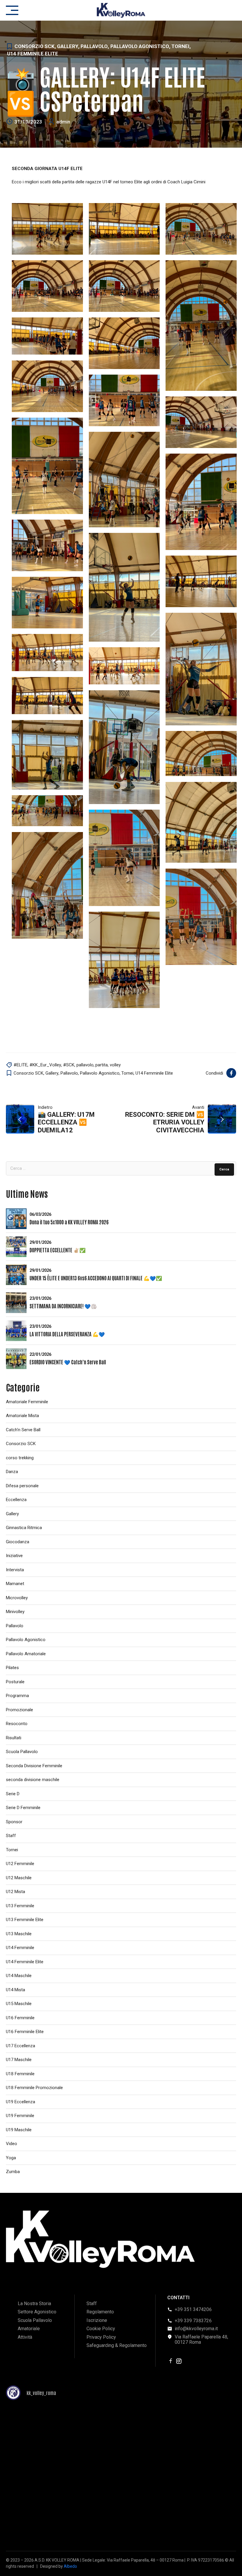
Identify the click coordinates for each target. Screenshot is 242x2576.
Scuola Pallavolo (22, 1752)
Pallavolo (94, 46)
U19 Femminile (20, 2116)
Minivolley (15, 1612)
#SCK (69, 1065)
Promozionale (19, 1710)
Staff (11, 1836)
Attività (25, 2337)
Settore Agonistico (37, 2312)
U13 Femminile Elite (25, 1920)
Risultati (14, 1738)
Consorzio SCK (35, 46)
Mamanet (15, 1584)
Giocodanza (18, 1542)
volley (115, 1065)
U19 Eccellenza (21, 2102)
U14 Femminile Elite (33, 54)
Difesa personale (22, 1486)
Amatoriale (29, 2329)
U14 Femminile (20, 1948)
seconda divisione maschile (33, 1780)
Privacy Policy (101, 2337)
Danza (12, 1472)
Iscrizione (97, 2320)
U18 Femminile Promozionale (34, 2088)
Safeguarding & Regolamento (117, 2345)
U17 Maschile (19, 2060)
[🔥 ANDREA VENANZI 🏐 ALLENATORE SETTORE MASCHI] (121, 2473)
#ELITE (21, 1065)
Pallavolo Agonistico (140, 46)
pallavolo (85, 1065)
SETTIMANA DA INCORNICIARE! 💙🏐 (63, 1306)
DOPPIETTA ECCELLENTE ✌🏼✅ (58, 1250)
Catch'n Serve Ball (23, 1430)
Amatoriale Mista (22, 1416)
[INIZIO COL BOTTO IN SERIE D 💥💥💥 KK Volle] (121, 2428)
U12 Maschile (19, 1878)
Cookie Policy (101, 2329)
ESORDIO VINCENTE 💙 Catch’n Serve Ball (68, 1362)
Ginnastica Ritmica (24, 1528)
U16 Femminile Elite (25, 2032)
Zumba (13, 2172)
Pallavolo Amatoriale (26, 1654)
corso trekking (20, 1458)
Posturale (15, 1682)
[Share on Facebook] (231, 1073)
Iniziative (14, 1556)
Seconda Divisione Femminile (34, 1766)
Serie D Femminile (23, 1808)
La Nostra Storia (34, 2304)
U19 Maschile (19, 2130)
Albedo (70, 2566)
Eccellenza (16, 1500)
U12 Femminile (20, 1864)
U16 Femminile (20, 2018)
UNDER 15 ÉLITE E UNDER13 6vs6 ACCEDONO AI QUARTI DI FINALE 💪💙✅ (96, 1278)
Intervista (15, 1570)
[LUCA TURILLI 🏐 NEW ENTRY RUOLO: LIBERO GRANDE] (199, 2428)
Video (12, 2144)
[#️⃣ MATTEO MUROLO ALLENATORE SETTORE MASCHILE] (199, 2473)
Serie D (13, 1794)
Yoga (11, 2158)
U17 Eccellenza (21, 2046)
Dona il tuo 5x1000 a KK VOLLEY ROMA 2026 (69, 1222)
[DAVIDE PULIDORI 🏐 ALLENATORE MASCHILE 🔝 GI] (121, 2518)
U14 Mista (15, 1990)
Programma (17, 1696)
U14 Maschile (19, 1976)
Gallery (68, 46)
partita (102, 1065)
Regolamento (100, 2312)
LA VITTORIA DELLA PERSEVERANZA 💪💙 (67, 1334)
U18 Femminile (20, 2074)
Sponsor (14, 1822)
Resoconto (17, 1724)
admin (63, 122)
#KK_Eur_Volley (45, 1065)
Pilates (12, 1668)
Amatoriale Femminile (27, 1402)
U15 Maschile (19, 2004)
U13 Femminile (20, 1906)
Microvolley (17, 1598)
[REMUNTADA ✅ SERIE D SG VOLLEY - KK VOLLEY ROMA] (43, 2428)
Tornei (180, 46)
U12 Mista (15, 1892)
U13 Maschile (19, 1934)
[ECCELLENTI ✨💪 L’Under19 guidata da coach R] (43, 2518)
